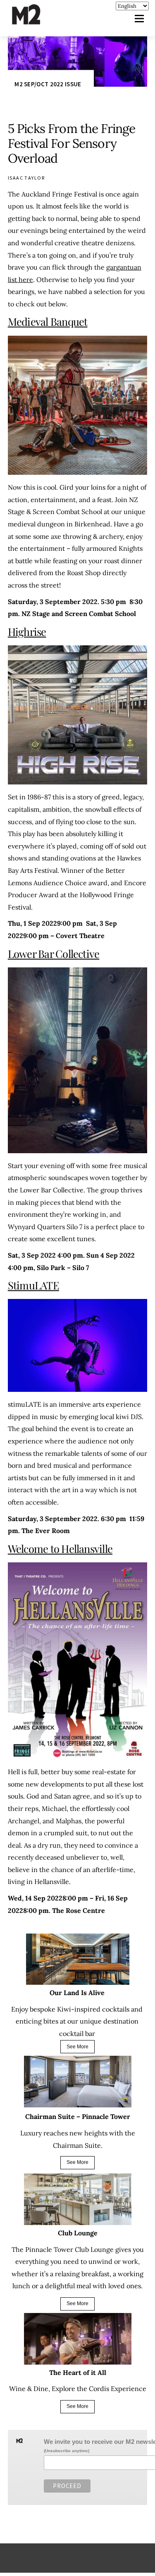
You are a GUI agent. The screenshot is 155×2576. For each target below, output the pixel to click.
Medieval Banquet (48, 321)
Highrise (27, 631)
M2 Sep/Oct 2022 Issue (48, 84)
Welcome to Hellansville (60, 1548)
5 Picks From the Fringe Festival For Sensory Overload (72, 143)
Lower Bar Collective (54, 953)
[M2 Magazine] (34, 21)
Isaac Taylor (26, 178)
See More (77, 2047)
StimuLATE (33, 1285)
